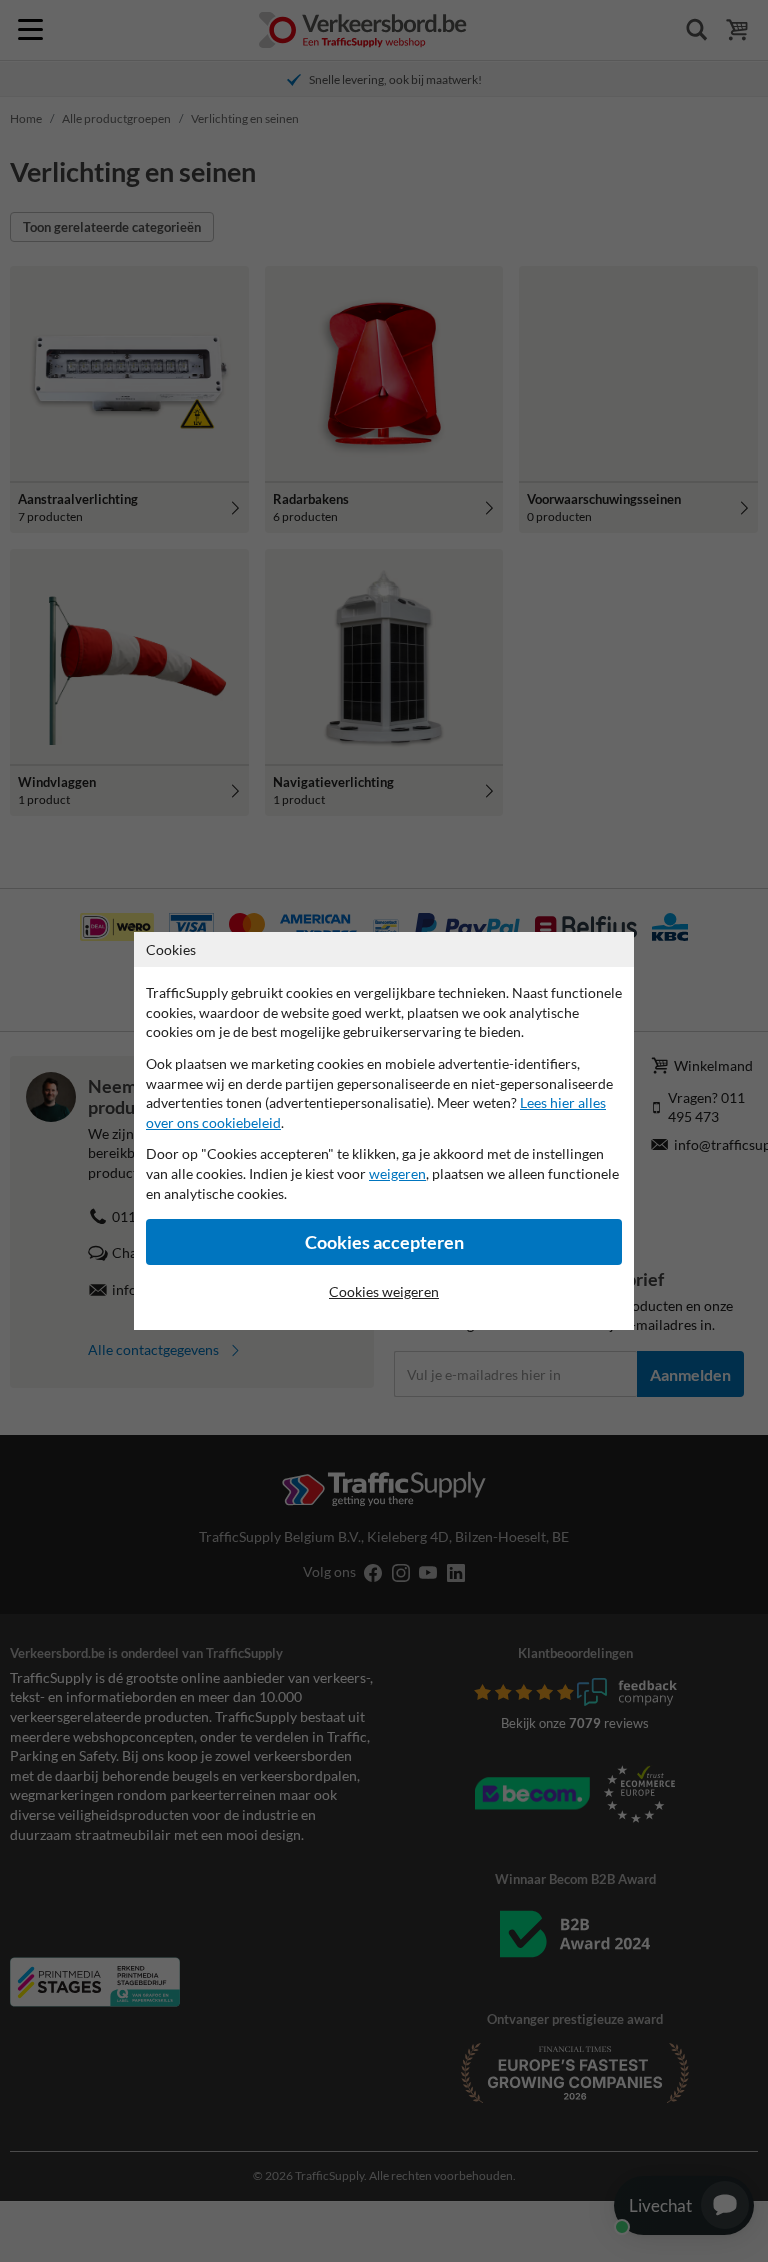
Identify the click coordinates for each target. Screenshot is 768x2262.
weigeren (397, 1173)
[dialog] (384, 1131)
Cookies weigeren (384, 1291)
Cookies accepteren (384, 1242)
